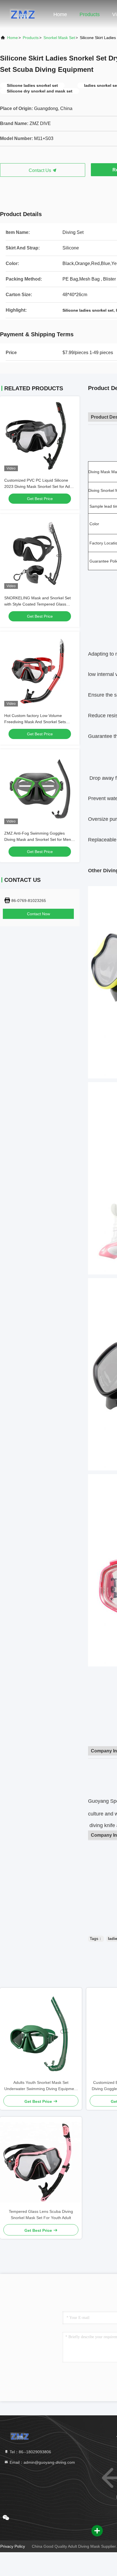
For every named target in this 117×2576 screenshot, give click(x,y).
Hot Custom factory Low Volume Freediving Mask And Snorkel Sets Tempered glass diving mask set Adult (38, 722)
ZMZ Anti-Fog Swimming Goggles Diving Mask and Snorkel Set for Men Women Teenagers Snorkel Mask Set (38, 839)
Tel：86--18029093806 (30, 2452)
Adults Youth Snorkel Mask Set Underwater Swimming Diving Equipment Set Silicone (41, 2086)
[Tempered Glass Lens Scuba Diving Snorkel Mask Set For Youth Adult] (41, 2163)
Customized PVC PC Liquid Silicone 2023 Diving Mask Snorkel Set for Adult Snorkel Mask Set (39, 486)
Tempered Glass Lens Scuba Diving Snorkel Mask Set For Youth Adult (41, 2215)
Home (60, 14)
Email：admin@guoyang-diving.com (42, 2462)
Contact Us (40, 170)
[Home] (23, 14)
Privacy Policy (13, 2546)
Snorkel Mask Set (59, 38)
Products (90, 14)
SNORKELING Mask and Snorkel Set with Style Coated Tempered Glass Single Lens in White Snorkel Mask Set (39, 604)
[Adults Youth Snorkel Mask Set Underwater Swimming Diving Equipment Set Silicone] (41, 2034)
